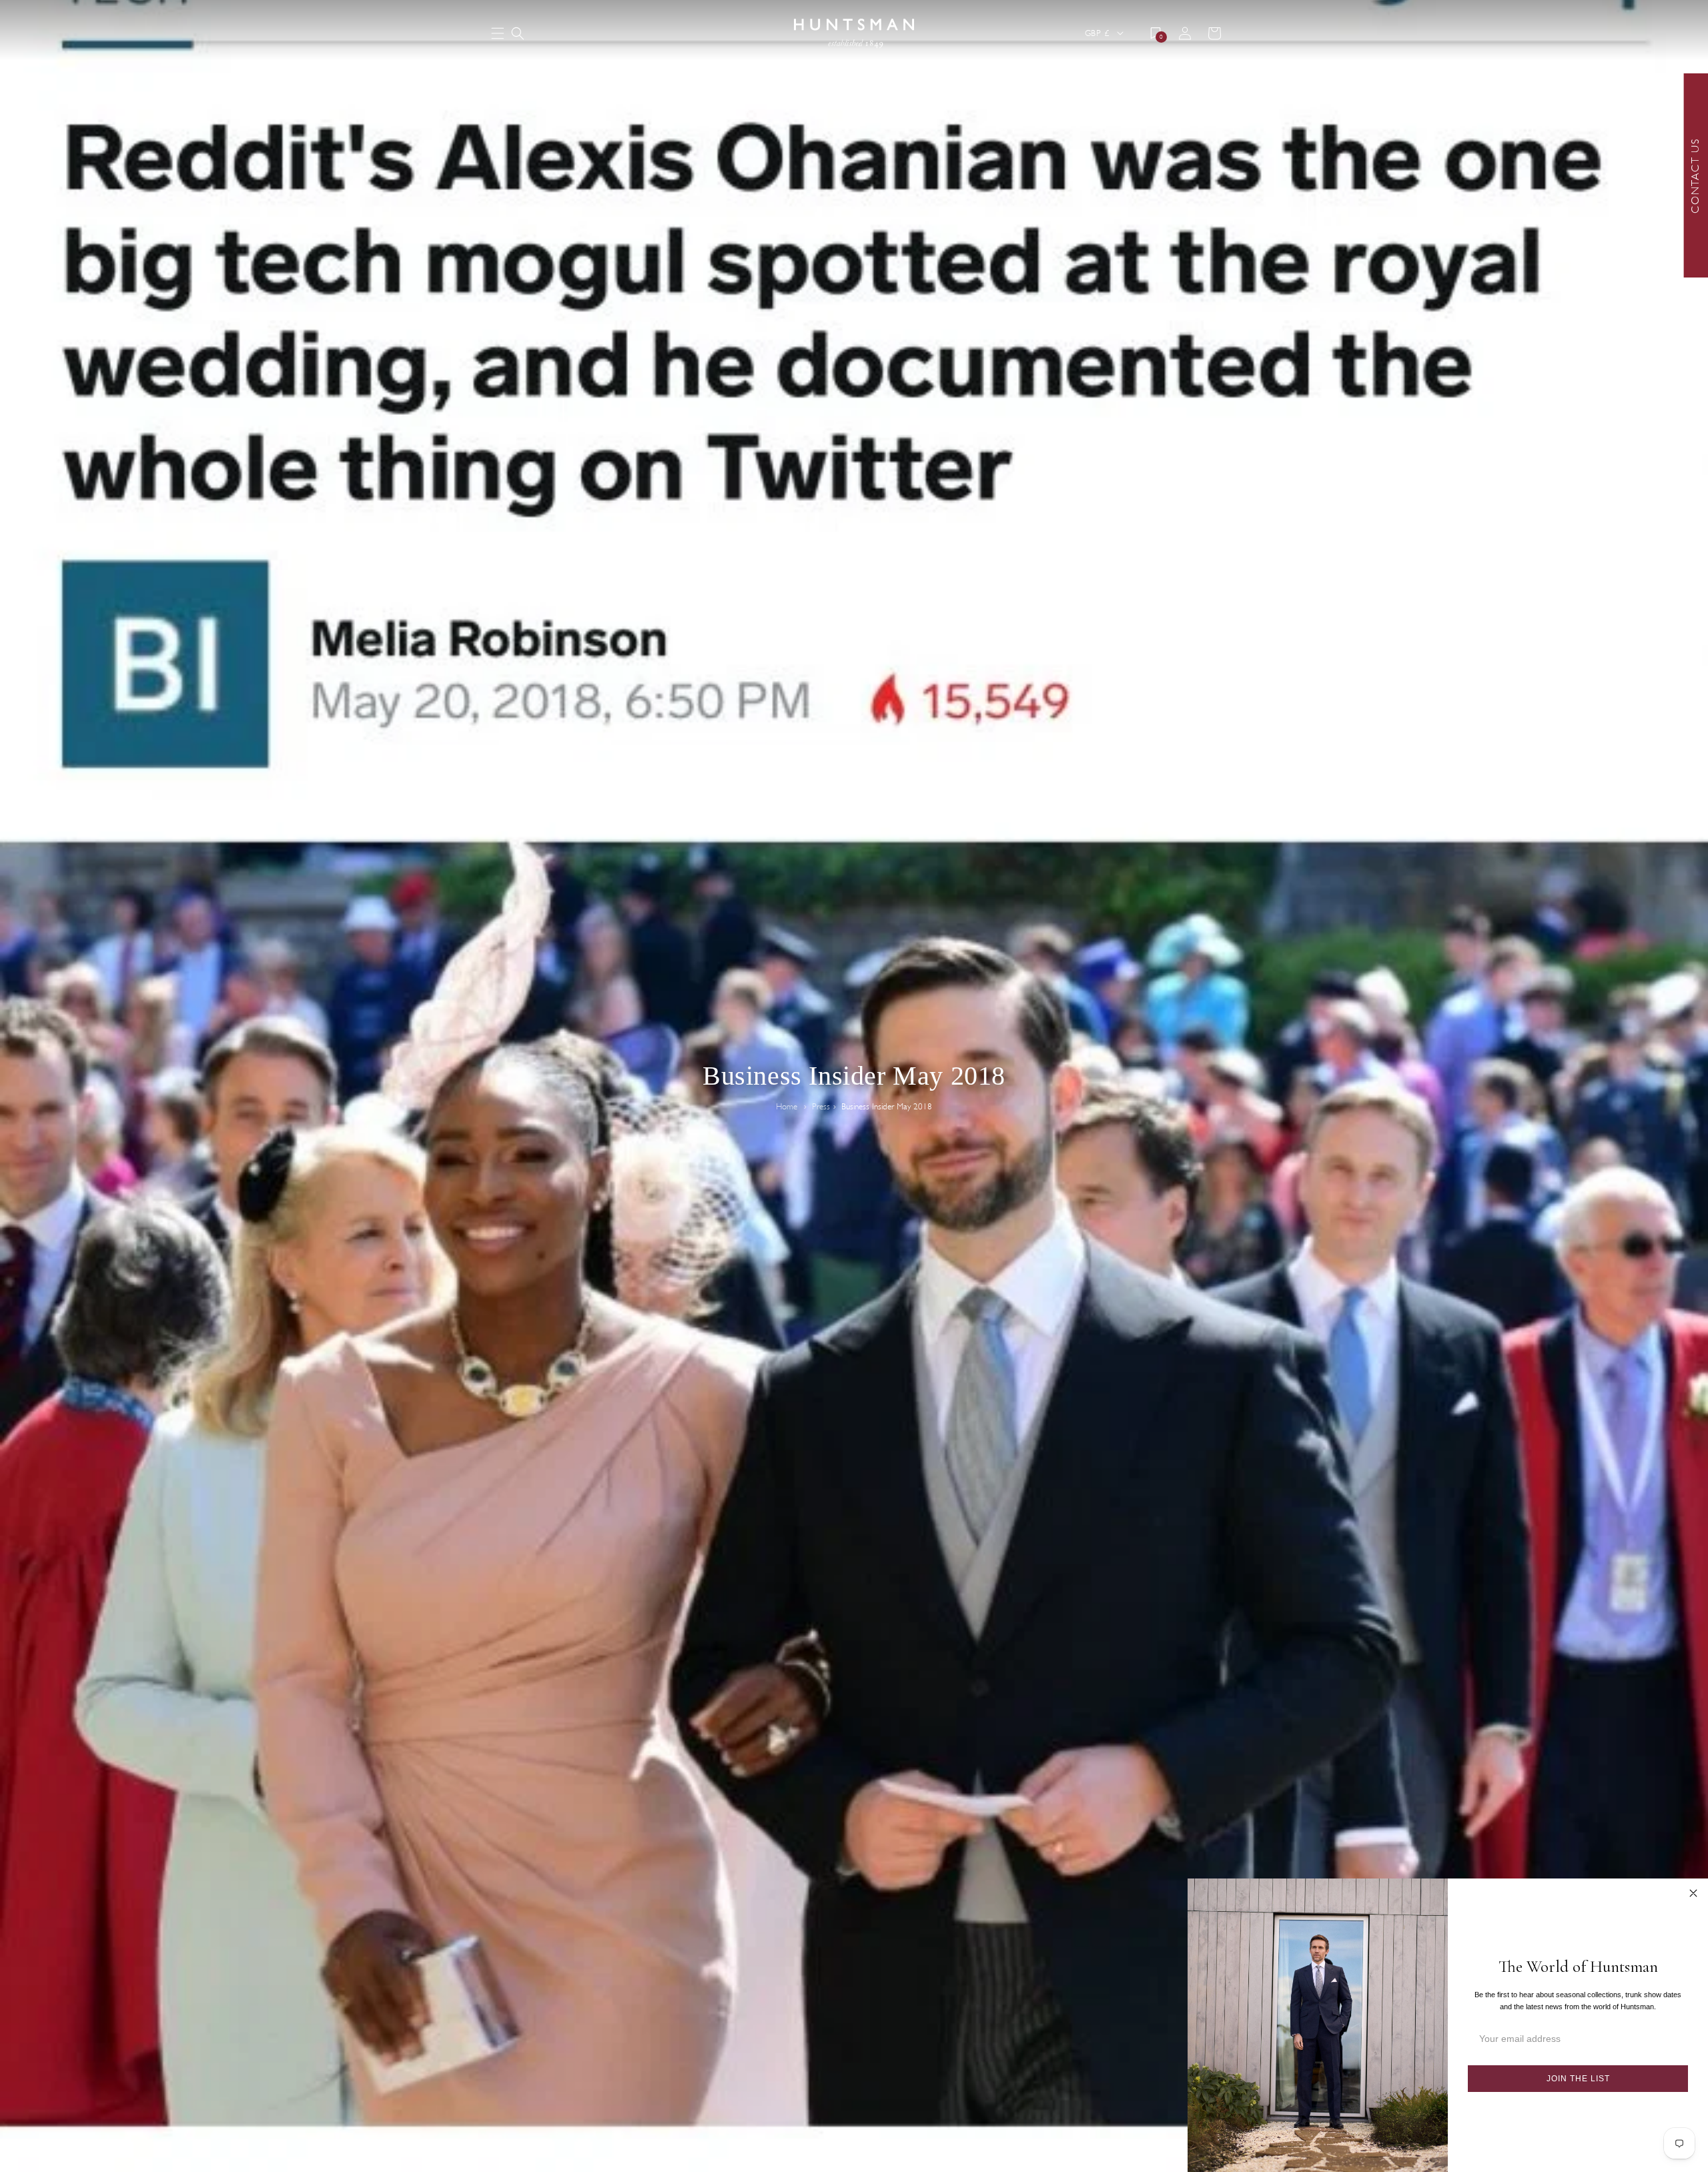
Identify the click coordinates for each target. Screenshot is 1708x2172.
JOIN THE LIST (1578, 2079)
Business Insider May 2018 (887, 1107)
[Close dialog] (1693, 1893)
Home (787, 1107)
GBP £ (1097, 33)
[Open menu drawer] (498, 34)
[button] (518, 33)
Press (821, 1107)
